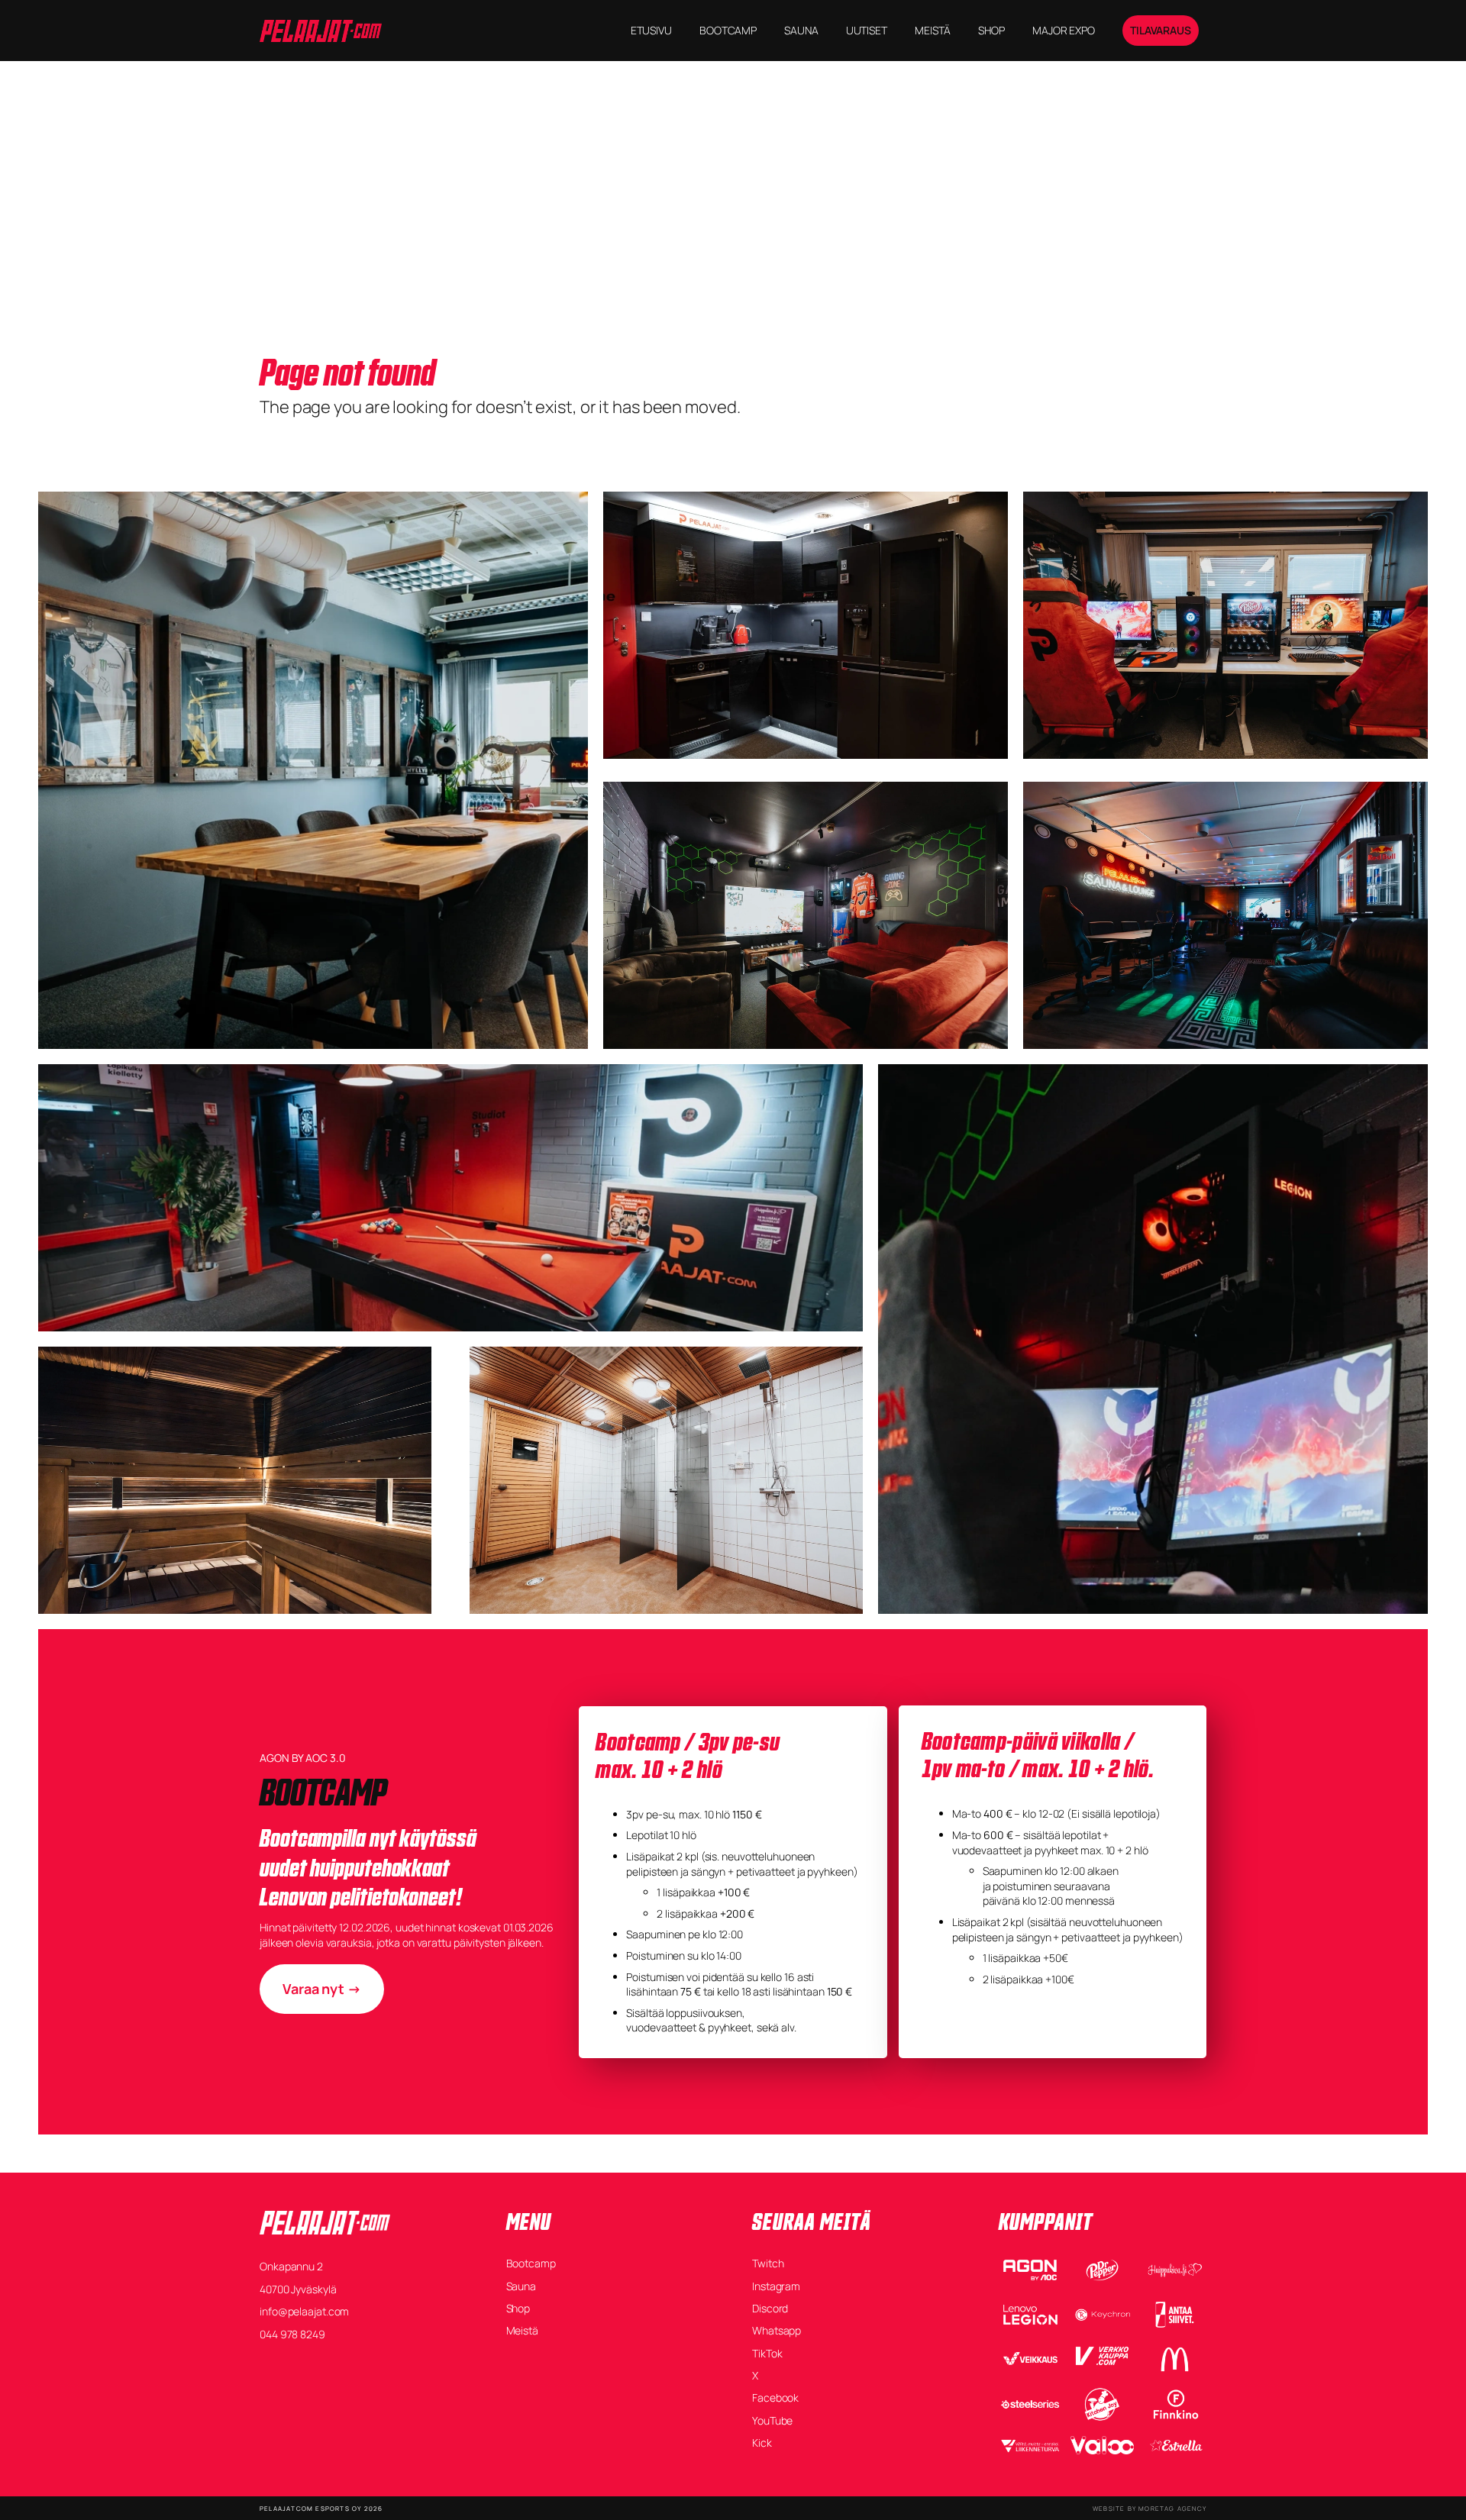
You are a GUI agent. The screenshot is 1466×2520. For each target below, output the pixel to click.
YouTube (772, 2420)
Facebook (775, 2397)
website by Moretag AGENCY (1150, 2508)
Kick (762, 2443)
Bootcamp (531, 2263)
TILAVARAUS (1161, 30)
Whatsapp (777, 2330)
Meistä (522, 2330)
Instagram (776, 2286)
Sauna (521, 2286)
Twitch (768, 2263)
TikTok (767, 2353)
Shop (518, 2308)
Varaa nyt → (322, 1989)
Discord (770, 2308)
